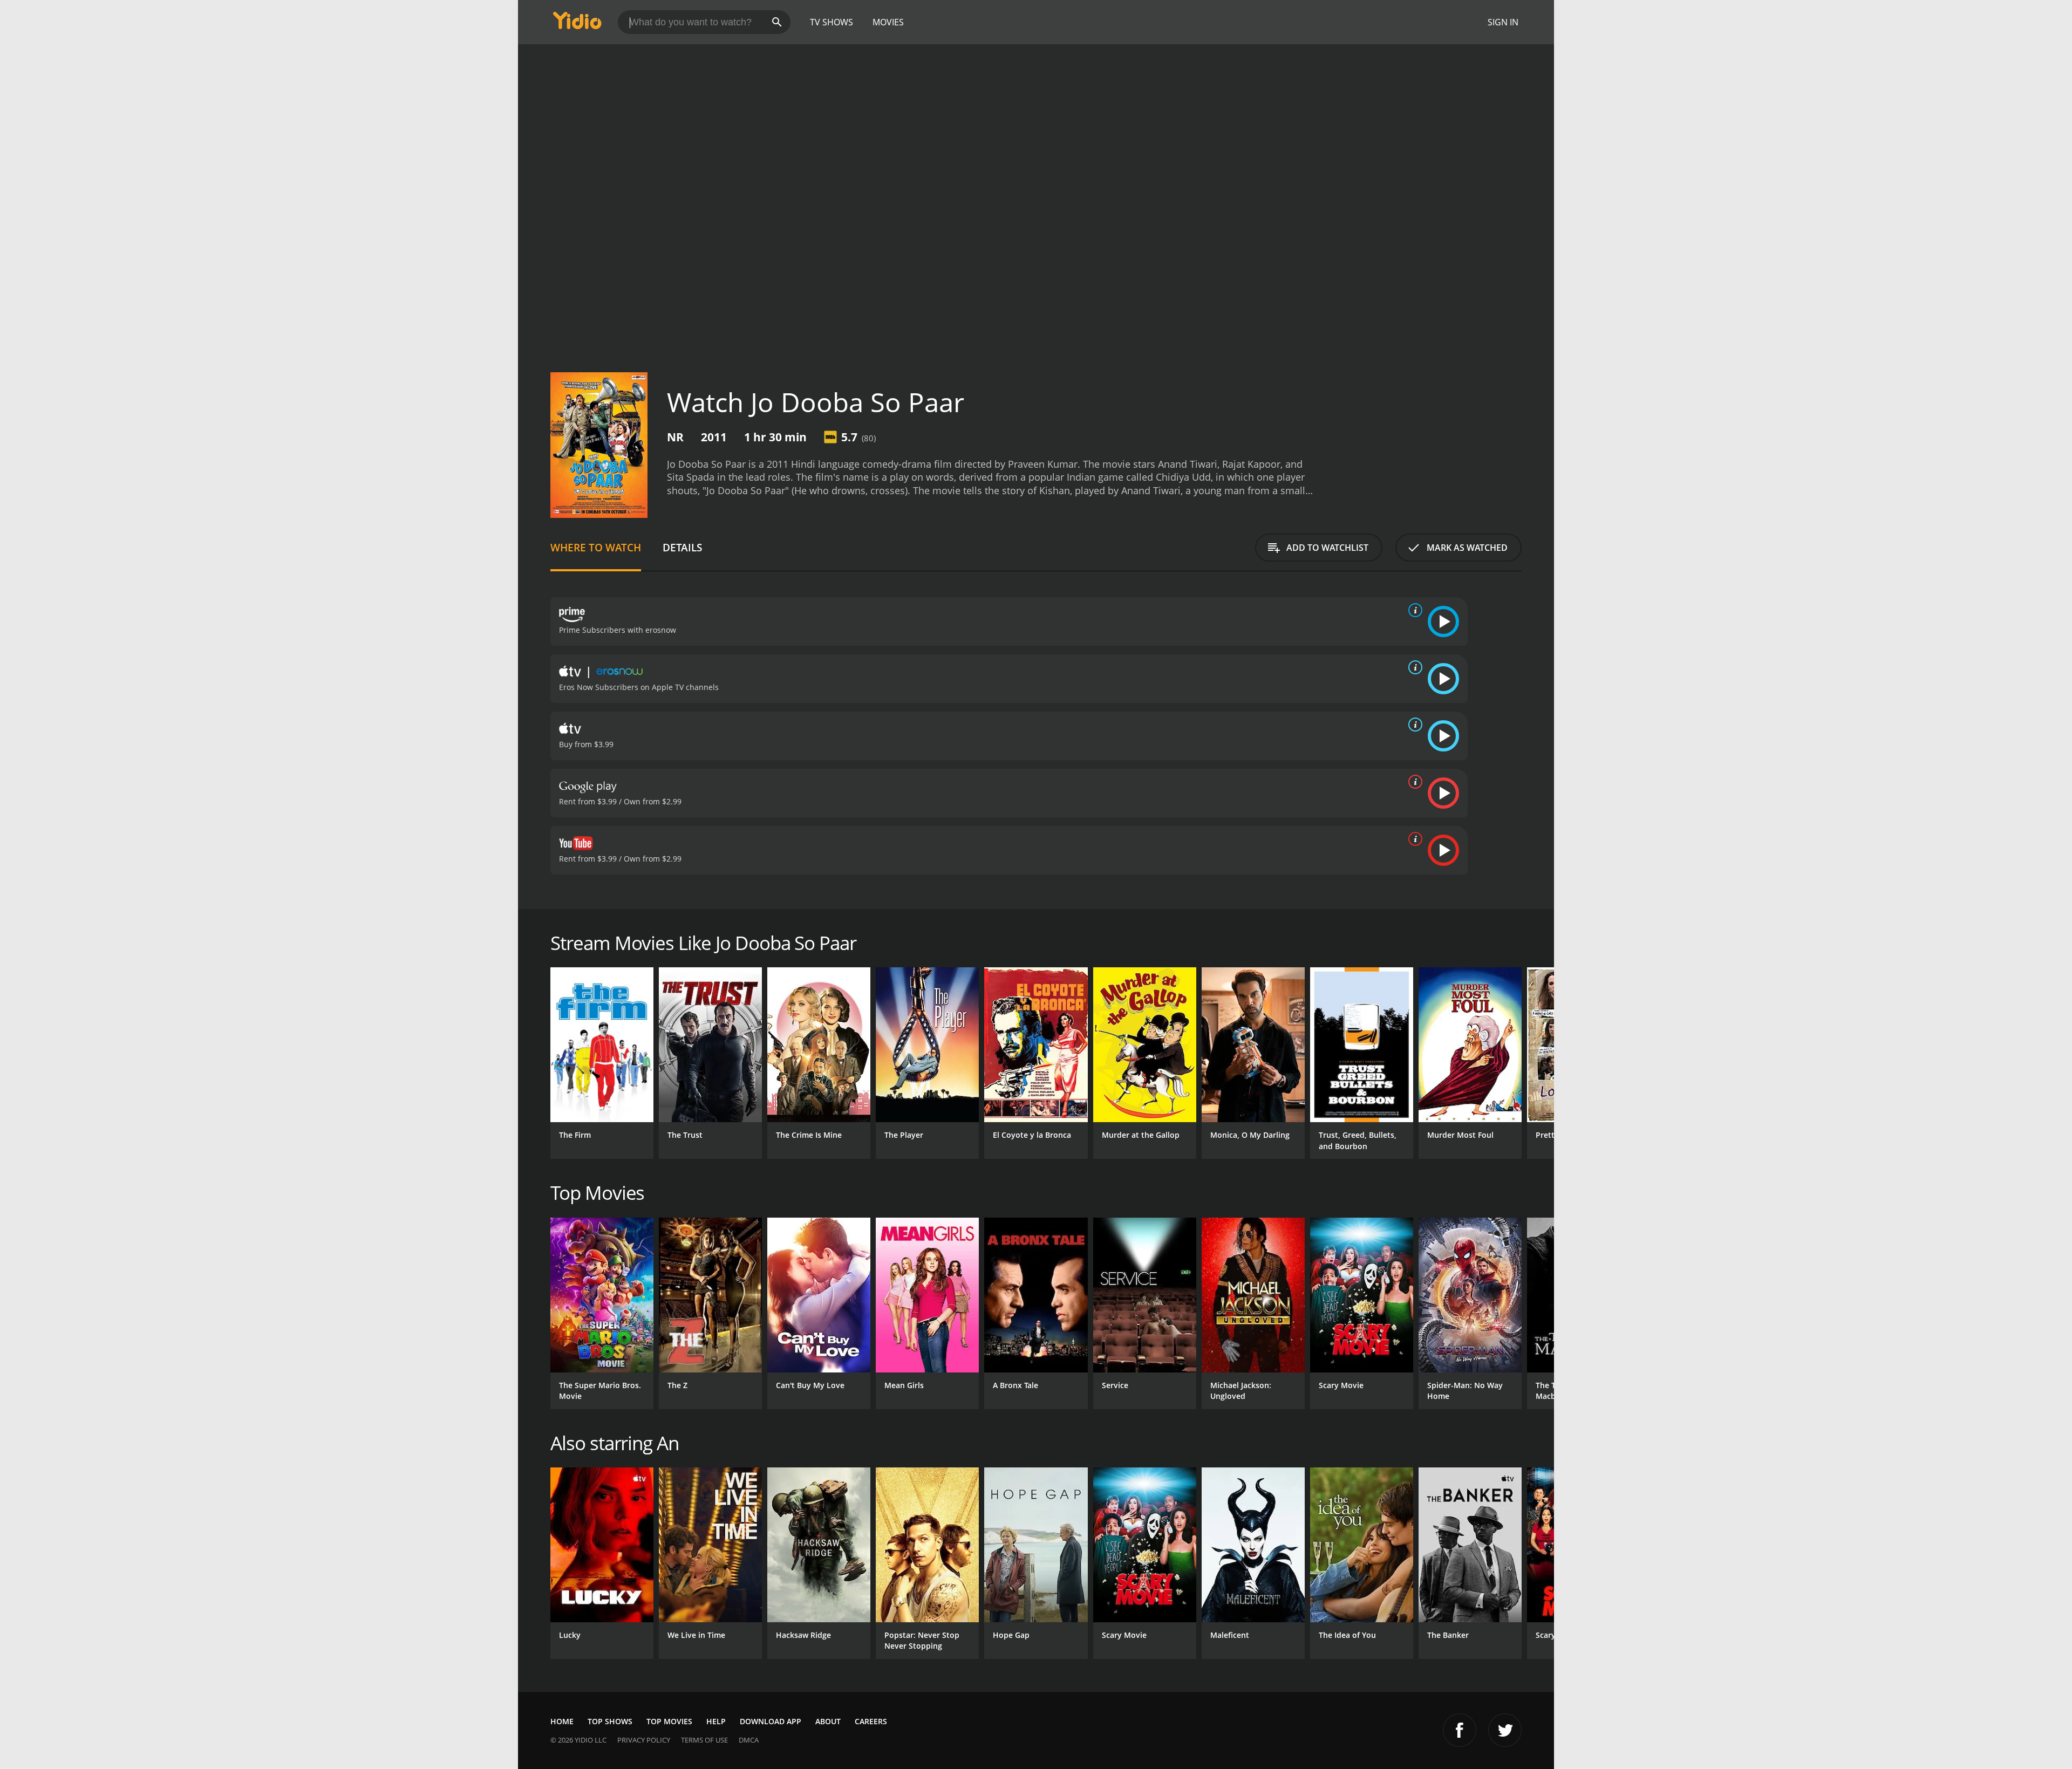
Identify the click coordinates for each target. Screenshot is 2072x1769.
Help (716, 1721)
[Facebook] (1460, 1730)
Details (682, 547)
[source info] (1413, 610)
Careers (871, 1721)
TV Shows (831, 22)
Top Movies (669, 1721)
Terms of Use (704, 1740)
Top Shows (610, 1721)
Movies (888, 22)
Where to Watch (596, 547)
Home (562, 1721)
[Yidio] (577, 24)
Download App (771, 1721)
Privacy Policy (644, 1740)
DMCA (749, 1740)
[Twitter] (1505, 1730)
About (828, 1721)
